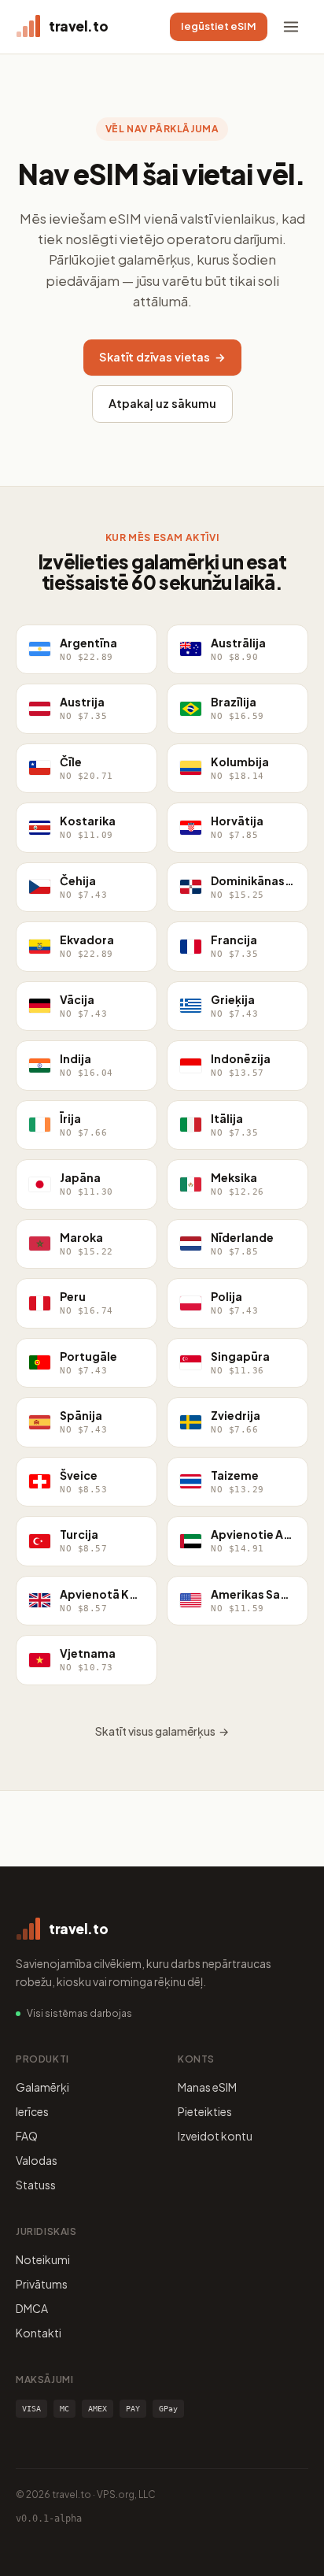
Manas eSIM (207, 2087)
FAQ (27, 2136)
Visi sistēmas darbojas (79, 2013)
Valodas (37, 2160)
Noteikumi (43, 2259)
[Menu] (291, 27)
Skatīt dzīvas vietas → (162, 357)
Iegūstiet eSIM (219, 26)
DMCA (32, 2308)
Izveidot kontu (215, 2136)
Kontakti (39, 2333)
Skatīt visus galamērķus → (162, 1731)
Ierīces (32, 2111)
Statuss (36, 2185)
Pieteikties (205, 2111)
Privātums (42, 2284)
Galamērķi (42, 2087)
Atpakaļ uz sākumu (162, 403)
